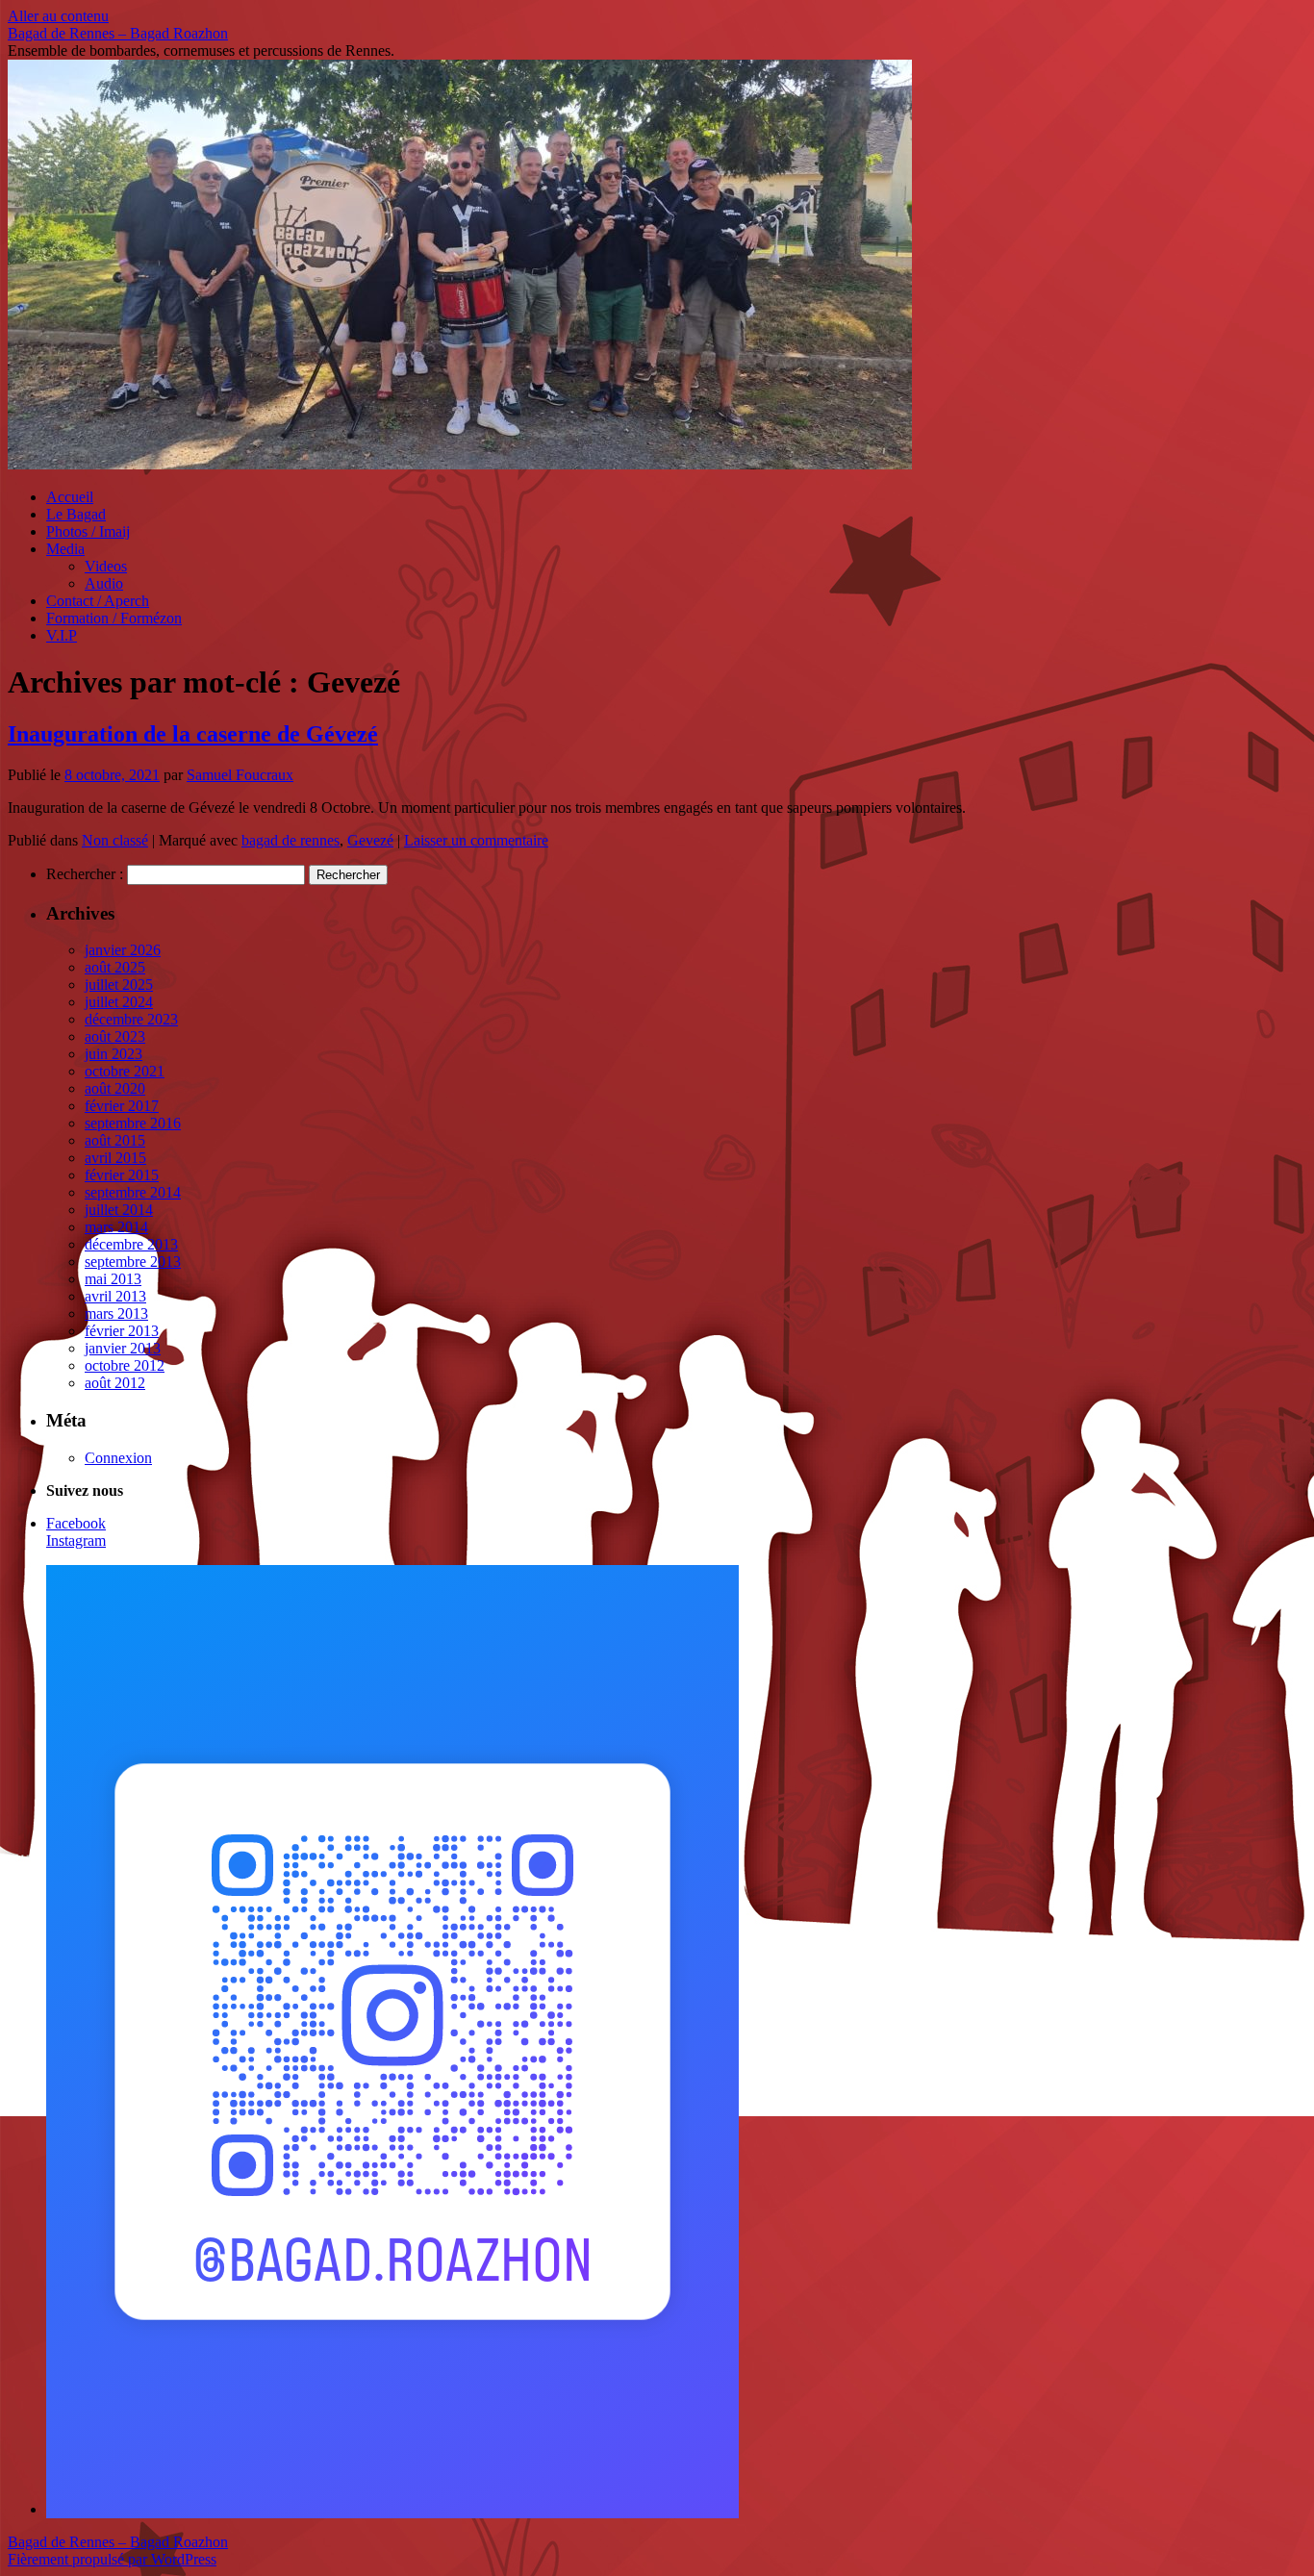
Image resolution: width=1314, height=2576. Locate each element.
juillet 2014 (119, 1210)
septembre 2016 (133, 1123)
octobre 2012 (125, 1365)
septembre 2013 (133, 1262)
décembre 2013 (131, 1244)
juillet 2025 (119, 985)
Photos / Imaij (88, 531)
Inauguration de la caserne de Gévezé (193, 734)
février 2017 (122, 1106)
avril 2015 (115, 1158)
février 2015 (122, 1175)
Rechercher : (85, 874)
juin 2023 (114, 1054)
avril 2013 (115, 1296)
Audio (104, 583)
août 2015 (115, 1140)
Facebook (76, 1523)
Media (65, 549)
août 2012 (115, 1383)
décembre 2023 (131, 1019)
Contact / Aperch (98, 601)
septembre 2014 (133, 1192)
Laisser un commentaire (476, 840)
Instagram (76, 1541)
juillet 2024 (119, 1002)
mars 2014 (116, 1227)
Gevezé (370, 840)
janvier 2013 (123, 1348)
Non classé (115, 840)
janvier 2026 (123, 950)
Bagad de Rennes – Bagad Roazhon (118, 33)
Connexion (118, 1458)
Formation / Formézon (114, 618)
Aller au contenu (58, 16)
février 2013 (122, 1331)
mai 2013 (113, 1279)
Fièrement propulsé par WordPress (112, 2559)
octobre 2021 (125, 1071)
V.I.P (62, 635)
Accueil (70, 497)
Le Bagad (76, 514)
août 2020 (115, 1088)
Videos (106, 566)
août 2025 (115, 967)
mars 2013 (116, 1313)
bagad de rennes (291, 840)
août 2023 (115, 1036)
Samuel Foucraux (240, 775)
